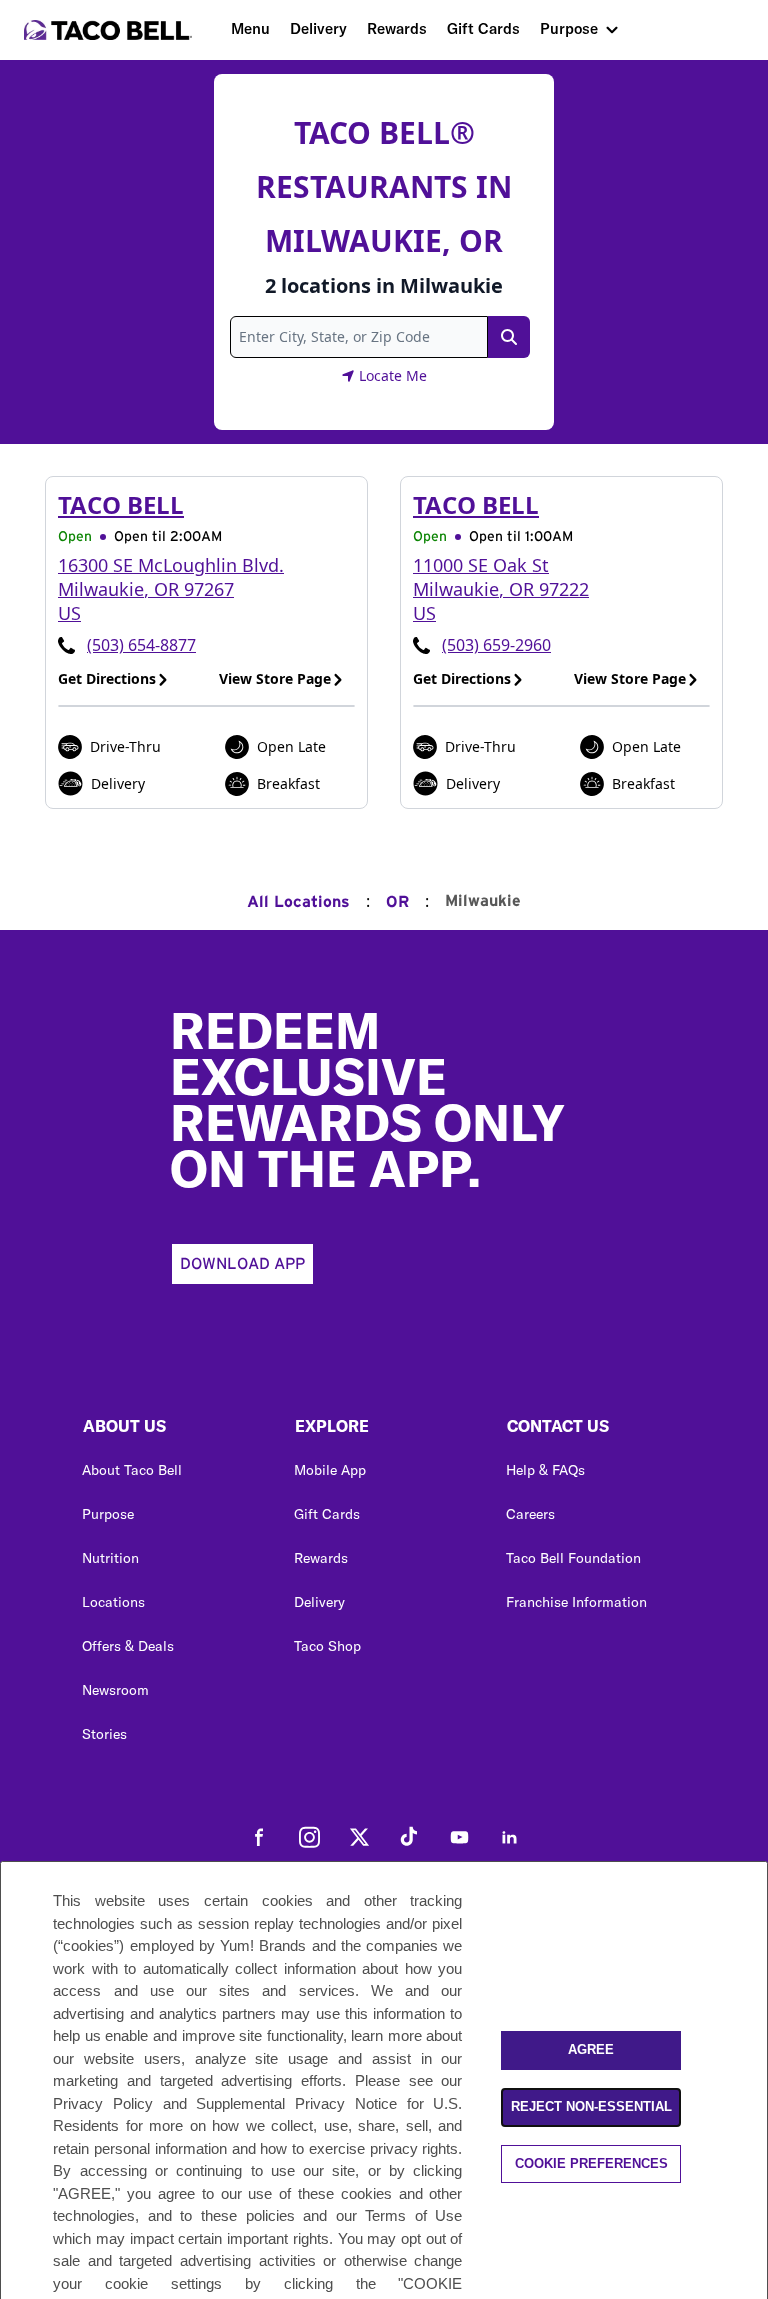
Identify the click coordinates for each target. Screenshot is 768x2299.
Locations (113, 1602)
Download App (242, 1264)
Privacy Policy (103, 2103)
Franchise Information (576, 1602)
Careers (530, 1514)
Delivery (318, 28)
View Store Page (275, 678)
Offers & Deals (128, 1646)
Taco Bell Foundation (573, 1558)
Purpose (569, 28)
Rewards (397, 28)
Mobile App (330, 1470)
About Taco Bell (132, 1470)
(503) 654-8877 (141, 645)
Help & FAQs (545, 1470)
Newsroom (115, 1690)
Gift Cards (483, 28)
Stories (104, 1734)
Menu (250, 28)
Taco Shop (327, 1646)
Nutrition (110, 1558)
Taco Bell (121, 504)
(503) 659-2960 (496, 645)
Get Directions (107, 678)
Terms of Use (413, 2215)
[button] (172, 1431)
